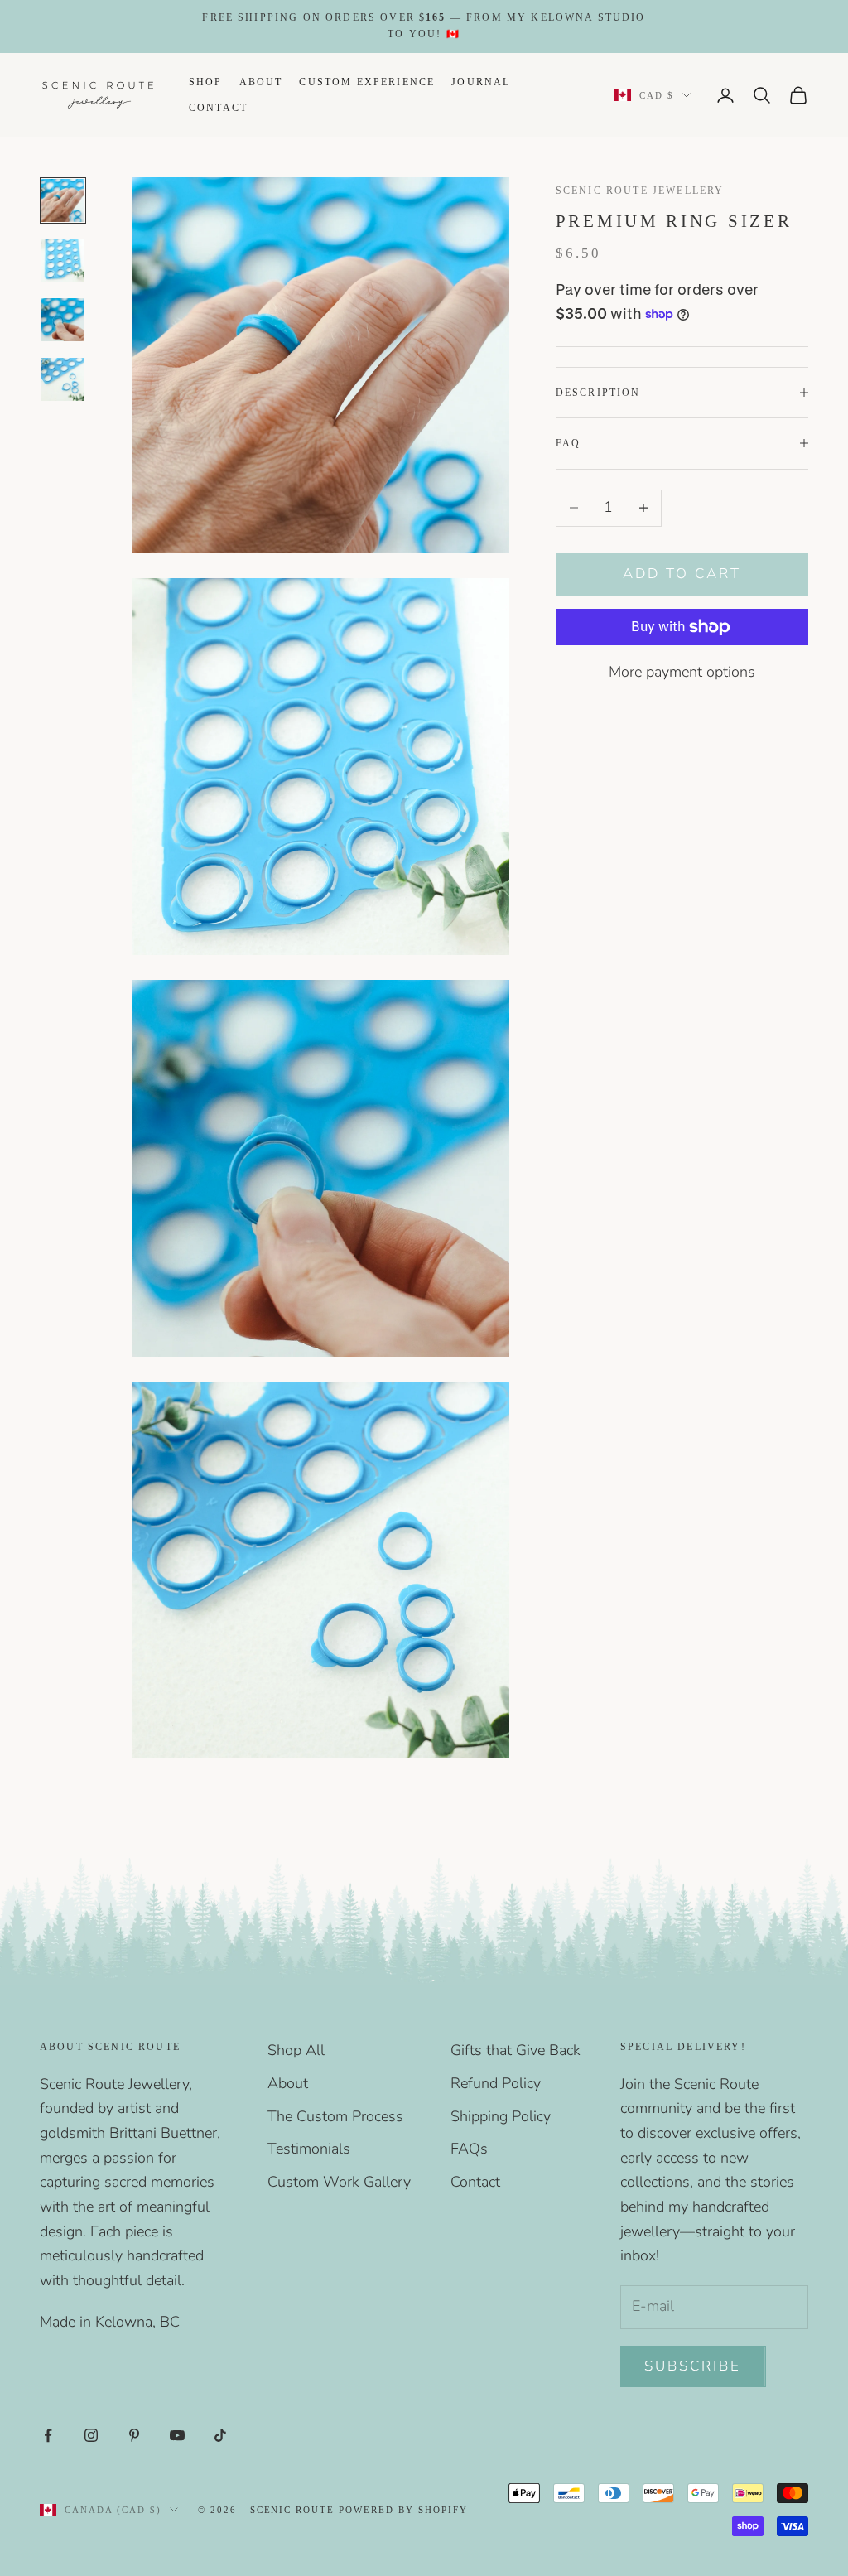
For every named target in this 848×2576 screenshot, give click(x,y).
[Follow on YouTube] (177, 2435)
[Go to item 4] (63, 379)
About (261, 82)
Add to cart (682, 574)
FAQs (469, 2149)
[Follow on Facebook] (48, 2435)
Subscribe (693, 2366)
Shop (206, 82)
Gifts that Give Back (516, 2050)
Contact (218, 108)
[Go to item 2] (63, 260)
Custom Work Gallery (339, 2182)
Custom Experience (367, 82)
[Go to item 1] (63, 200)
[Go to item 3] (63, 320)
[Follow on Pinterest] (134, 2435)
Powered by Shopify (403, 2510)
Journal (481, 82)
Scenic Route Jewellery (640, 191)
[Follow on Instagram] (91, 2435)
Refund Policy (496, 2083)
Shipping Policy (501, 2116)
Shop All (296, 2050)
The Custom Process (335, 2116)
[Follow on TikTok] (220, 2435)
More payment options (682, 672)
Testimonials (309, 2149)
